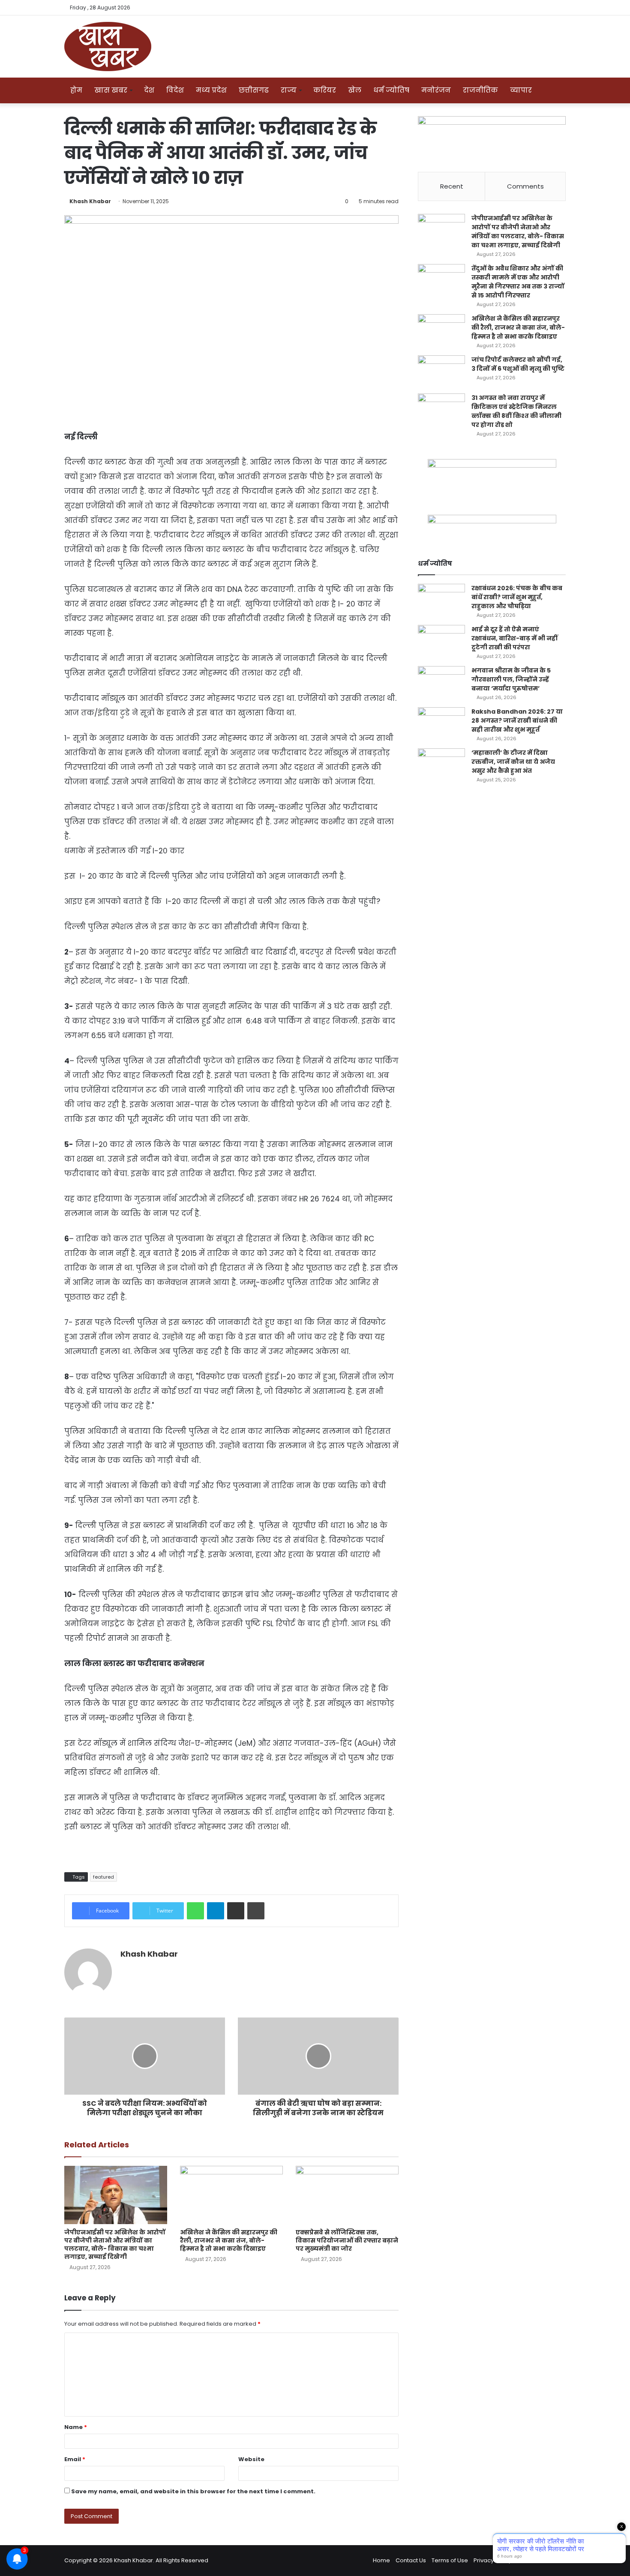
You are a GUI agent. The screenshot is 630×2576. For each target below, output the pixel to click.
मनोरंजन (436, 90)
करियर (325, 90)
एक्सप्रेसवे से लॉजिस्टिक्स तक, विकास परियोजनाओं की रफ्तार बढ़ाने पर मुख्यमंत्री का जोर (347, 2240)
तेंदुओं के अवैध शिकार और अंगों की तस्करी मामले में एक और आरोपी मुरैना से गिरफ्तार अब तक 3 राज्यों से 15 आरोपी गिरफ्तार (518, 282)
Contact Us (411, 2560)
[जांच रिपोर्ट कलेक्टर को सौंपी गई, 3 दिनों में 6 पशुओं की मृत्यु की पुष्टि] (441, 371)
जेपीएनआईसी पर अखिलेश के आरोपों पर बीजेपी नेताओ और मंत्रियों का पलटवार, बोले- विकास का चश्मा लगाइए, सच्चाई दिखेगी (115, 2244)
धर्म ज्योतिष (391, 90)
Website (251, 2459)
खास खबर (111, 90)
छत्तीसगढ (254, 90)
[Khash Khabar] (108, 47)
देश (149, 90)
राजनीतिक (480, 90)
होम (76, 90)
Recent (452, 186)
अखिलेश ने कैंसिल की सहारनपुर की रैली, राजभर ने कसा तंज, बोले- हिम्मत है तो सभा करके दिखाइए (229, 2240)
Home (381, 2560)
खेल (355, 90)
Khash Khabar (90, 201)
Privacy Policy (492, 2560)
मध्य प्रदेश (211, 90)
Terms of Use (450, 2560)
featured (103, 1877)
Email (75, 2459)
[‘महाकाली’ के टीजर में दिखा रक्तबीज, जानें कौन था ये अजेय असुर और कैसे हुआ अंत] (441, 764)
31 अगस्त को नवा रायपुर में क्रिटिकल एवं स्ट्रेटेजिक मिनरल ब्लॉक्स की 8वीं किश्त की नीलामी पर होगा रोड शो (516, 411)
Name (76, 2427)
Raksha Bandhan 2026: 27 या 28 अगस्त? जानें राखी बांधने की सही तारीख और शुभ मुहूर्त (517, 721)
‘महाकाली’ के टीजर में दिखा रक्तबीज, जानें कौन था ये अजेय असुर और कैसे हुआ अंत (513, 762)
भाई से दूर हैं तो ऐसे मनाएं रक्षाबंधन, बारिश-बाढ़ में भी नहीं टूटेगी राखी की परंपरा (514, 638)
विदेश (175, 90)
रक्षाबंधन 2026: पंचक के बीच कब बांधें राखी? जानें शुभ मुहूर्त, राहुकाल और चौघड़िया (517, 597)
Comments (525, 186)
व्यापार (521, 90)
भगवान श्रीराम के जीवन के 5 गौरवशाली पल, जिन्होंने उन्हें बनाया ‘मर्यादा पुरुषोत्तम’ (511, 679)
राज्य (289, 90)
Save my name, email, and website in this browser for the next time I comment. (193, 2491)
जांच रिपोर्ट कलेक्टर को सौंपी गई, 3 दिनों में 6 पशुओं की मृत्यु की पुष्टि (518, 364)
